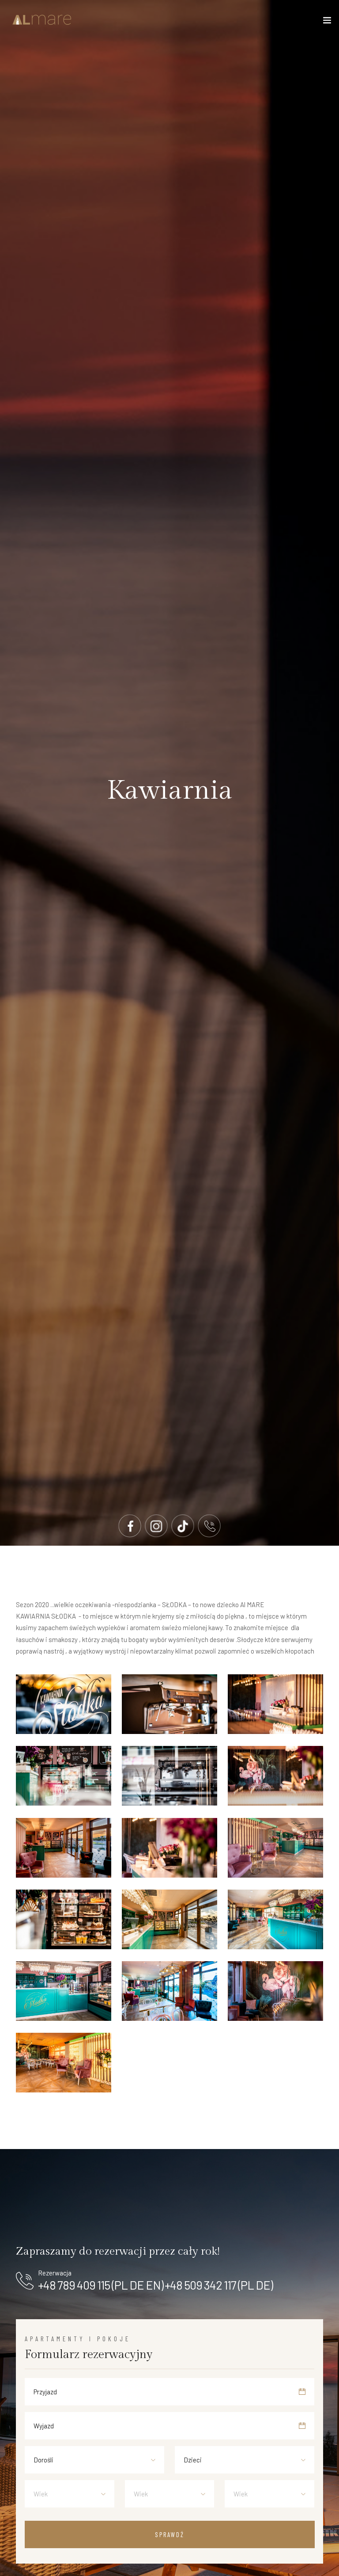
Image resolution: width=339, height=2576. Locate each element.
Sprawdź (170, 2534)
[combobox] (94, 2460)
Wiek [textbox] (41, 2494)
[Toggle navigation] (327, 22)
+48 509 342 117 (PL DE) (219, 2285)
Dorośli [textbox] (43, 2460)
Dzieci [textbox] (193, 2460)
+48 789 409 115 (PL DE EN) (101, 2285)
